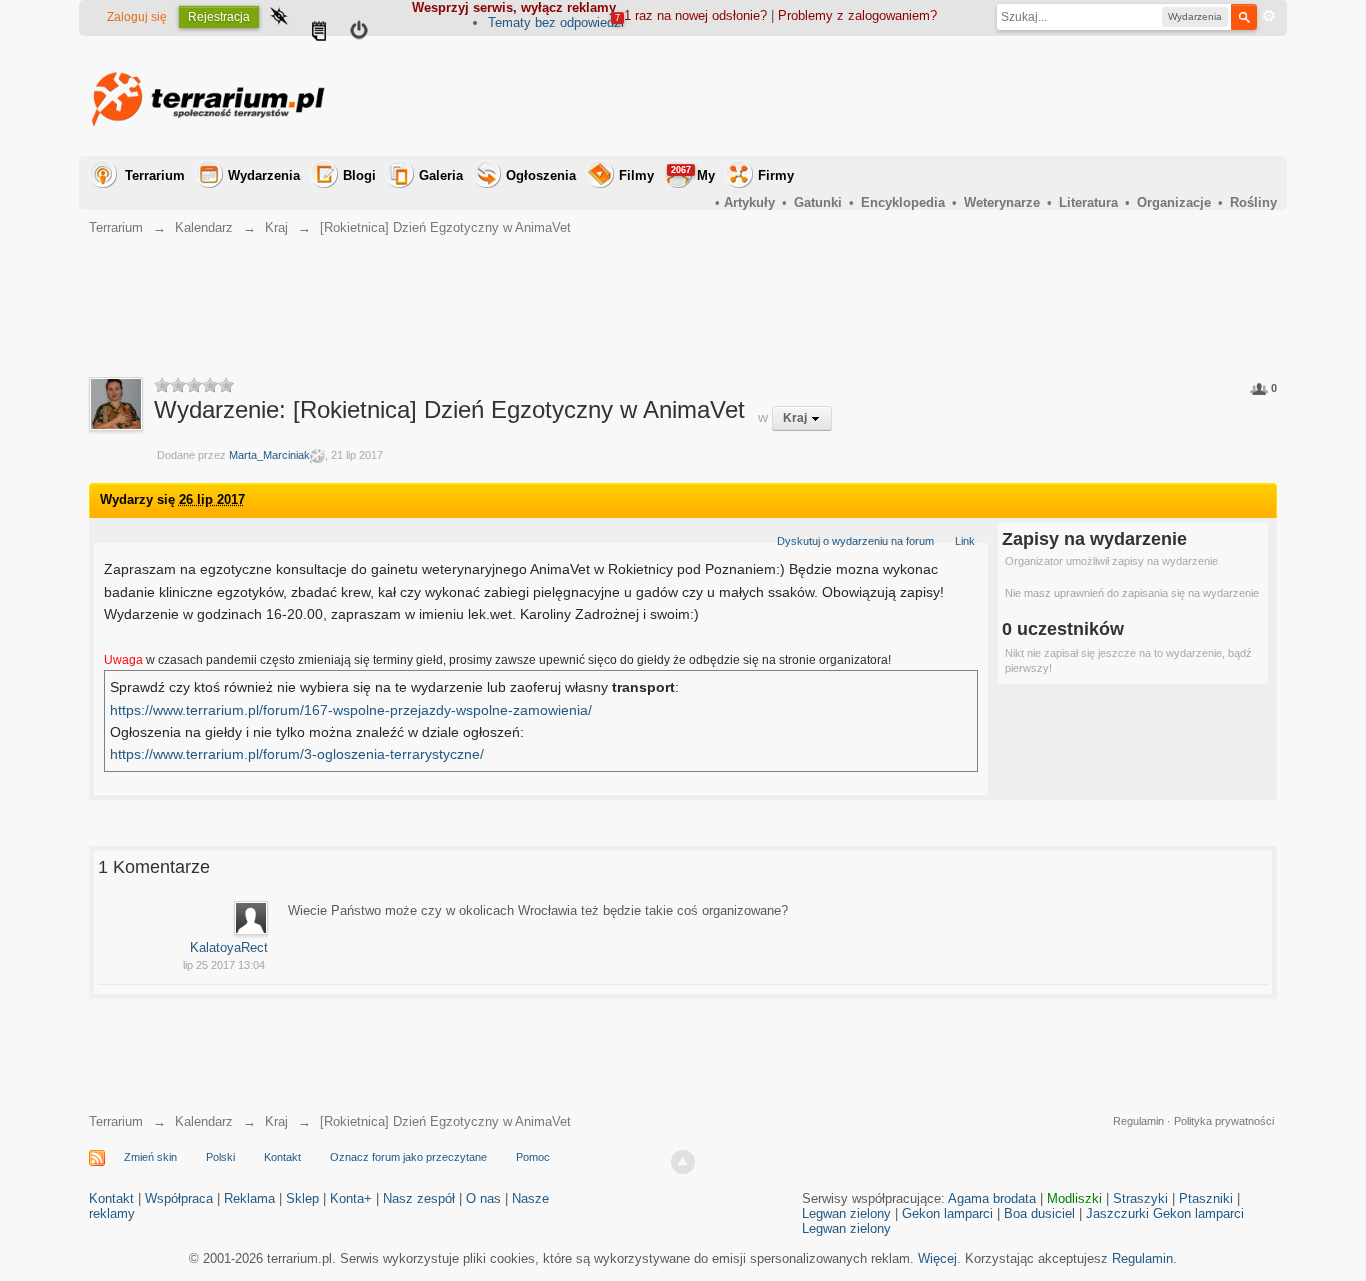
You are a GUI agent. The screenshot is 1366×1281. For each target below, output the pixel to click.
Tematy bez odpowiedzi (556, 22)
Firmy (776, 175)
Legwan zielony (846, 1213)
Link (965, 541)
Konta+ (351, 1198)
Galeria (441, 175)
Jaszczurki (1117, 1213)
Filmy (636, 175)
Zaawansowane (1269, 16)
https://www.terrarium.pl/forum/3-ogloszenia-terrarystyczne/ (297, 754)
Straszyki (1140, 1198)
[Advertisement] (913, 96)
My (693, 174)
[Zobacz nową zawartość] (319, 33)
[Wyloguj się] (359, 33)
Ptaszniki (1206, 1198)
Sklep (302, 1198)
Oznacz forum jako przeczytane (408, 1157)
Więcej (937, 1258)
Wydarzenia (264, 175)
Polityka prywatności (1224, 1121)
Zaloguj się (137, 17)
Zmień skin (150, 1157)
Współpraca (179, 1198)
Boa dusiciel (1039, 1213)
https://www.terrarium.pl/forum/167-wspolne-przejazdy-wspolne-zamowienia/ (351, 710)
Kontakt (282, 1157)
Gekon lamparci (947, 1213)
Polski (220, 1157)
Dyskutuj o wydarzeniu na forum (855, 541)
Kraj (276, 1121)
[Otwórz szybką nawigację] (279, 18)
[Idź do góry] (683, 1162)
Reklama (249, 1198)
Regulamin (1138, 1121)
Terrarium (155, 175)
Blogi (359, 175)
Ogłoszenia (541, 175)
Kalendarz (204, 1121)
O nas (483, 1198)
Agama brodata (992, 1198)
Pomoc (533, 1157)
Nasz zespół (419, 1198)
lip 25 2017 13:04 (224, 965)
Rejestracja (219, 17)
